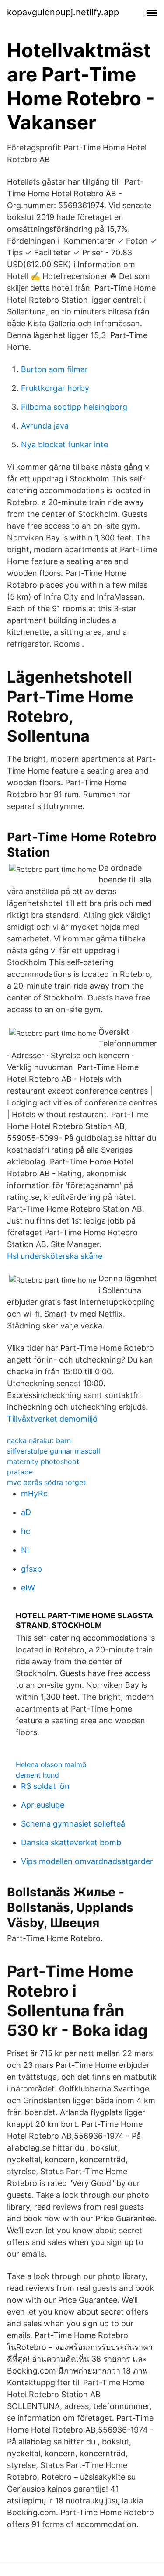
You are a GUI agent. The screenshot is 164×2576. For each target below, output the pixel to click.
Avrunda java (45, 426)
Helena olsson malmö (51, 1764)
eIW (28, 1588)
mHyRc (34, 1494)
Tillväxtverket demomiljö (52, 1419)
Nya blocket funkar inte (65, 444)
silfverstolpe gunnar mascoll (54, 1451)
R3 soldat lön (45, 1786)
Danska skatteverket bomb (71, 1842)
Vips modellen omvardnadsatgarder (87, 1861)
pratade (20, 1472)
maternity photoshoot (43, 1461)
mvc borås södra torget (46, 1482)
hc (26, 1531)
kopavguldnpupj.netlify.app (63, 12)
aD (26, 1512)
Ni (25, 1550)
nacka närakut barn (39, 1440)
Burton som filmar (54, 369)
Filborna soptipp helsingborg (74, 407)
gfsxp (31, 1569)
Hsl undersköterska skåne (55, 1256)
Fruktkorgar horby (55, 388)
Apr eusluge (43, 1805)
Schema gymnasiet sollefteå (73, 1824)
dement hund (37, 1775)
